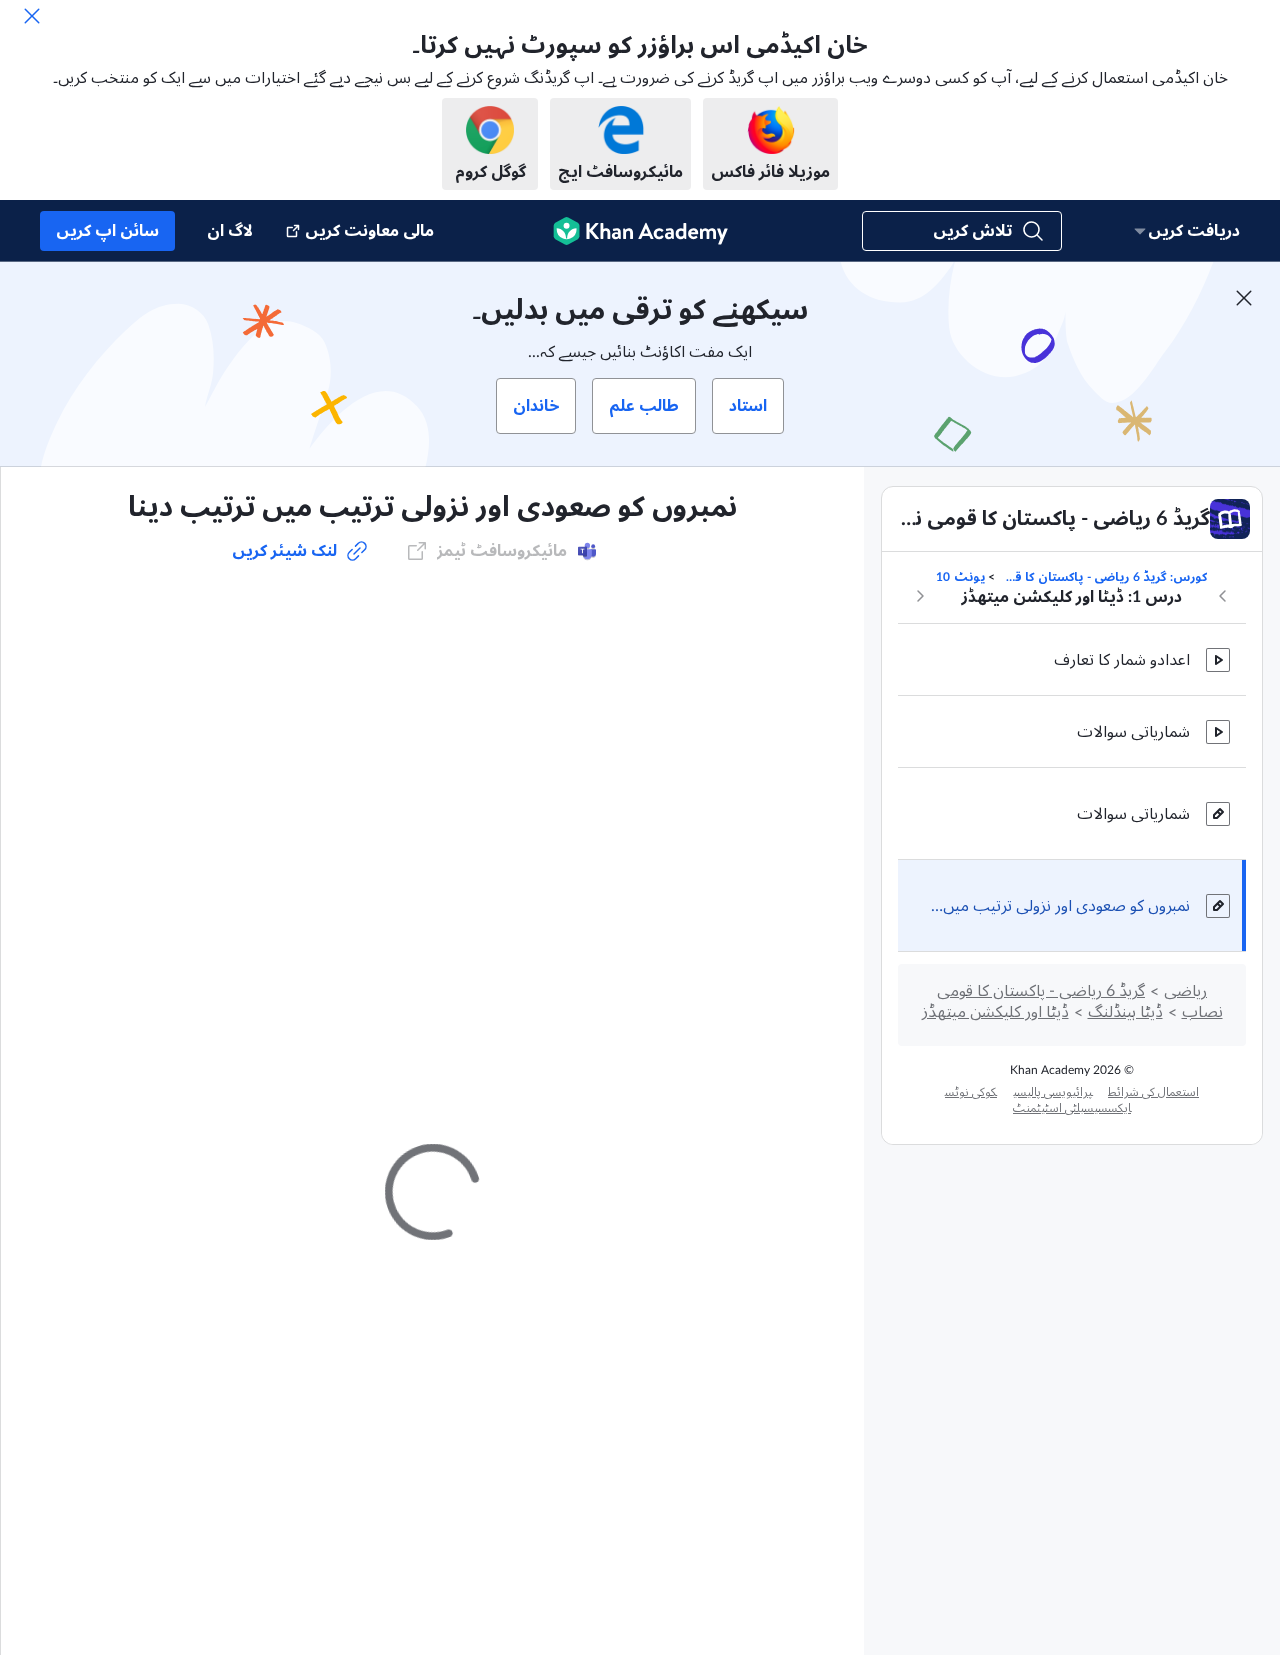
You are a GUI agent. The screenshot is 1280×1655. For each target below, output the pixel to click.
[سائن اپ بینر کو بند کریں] (1244, 298)
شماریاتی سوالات (1133, 732)
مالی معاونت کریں (369, 231)
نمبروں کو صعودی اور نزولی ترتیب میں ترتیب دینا (1060, 906)
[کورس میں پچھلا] (1223, 596)
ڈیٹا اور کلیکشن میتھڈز (995, 1012)
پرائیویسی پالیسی (1052, 1092)
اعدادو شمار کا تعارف (1122, 660)
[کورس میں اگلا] (920, 596)
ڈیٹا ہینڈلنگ (1125, 1012)
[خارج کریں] (32, 16)
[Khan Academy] (640, 231)
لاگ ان (230, 231)
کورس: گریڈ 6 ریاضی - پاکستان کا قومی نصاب (1103, 577)
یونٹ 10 (960, 577)
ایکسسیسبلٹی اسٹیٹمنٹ (1072, 1108)
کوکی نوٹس (971, 1092)
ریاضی (1185, 991)
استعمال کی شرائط (1153, 1092)
